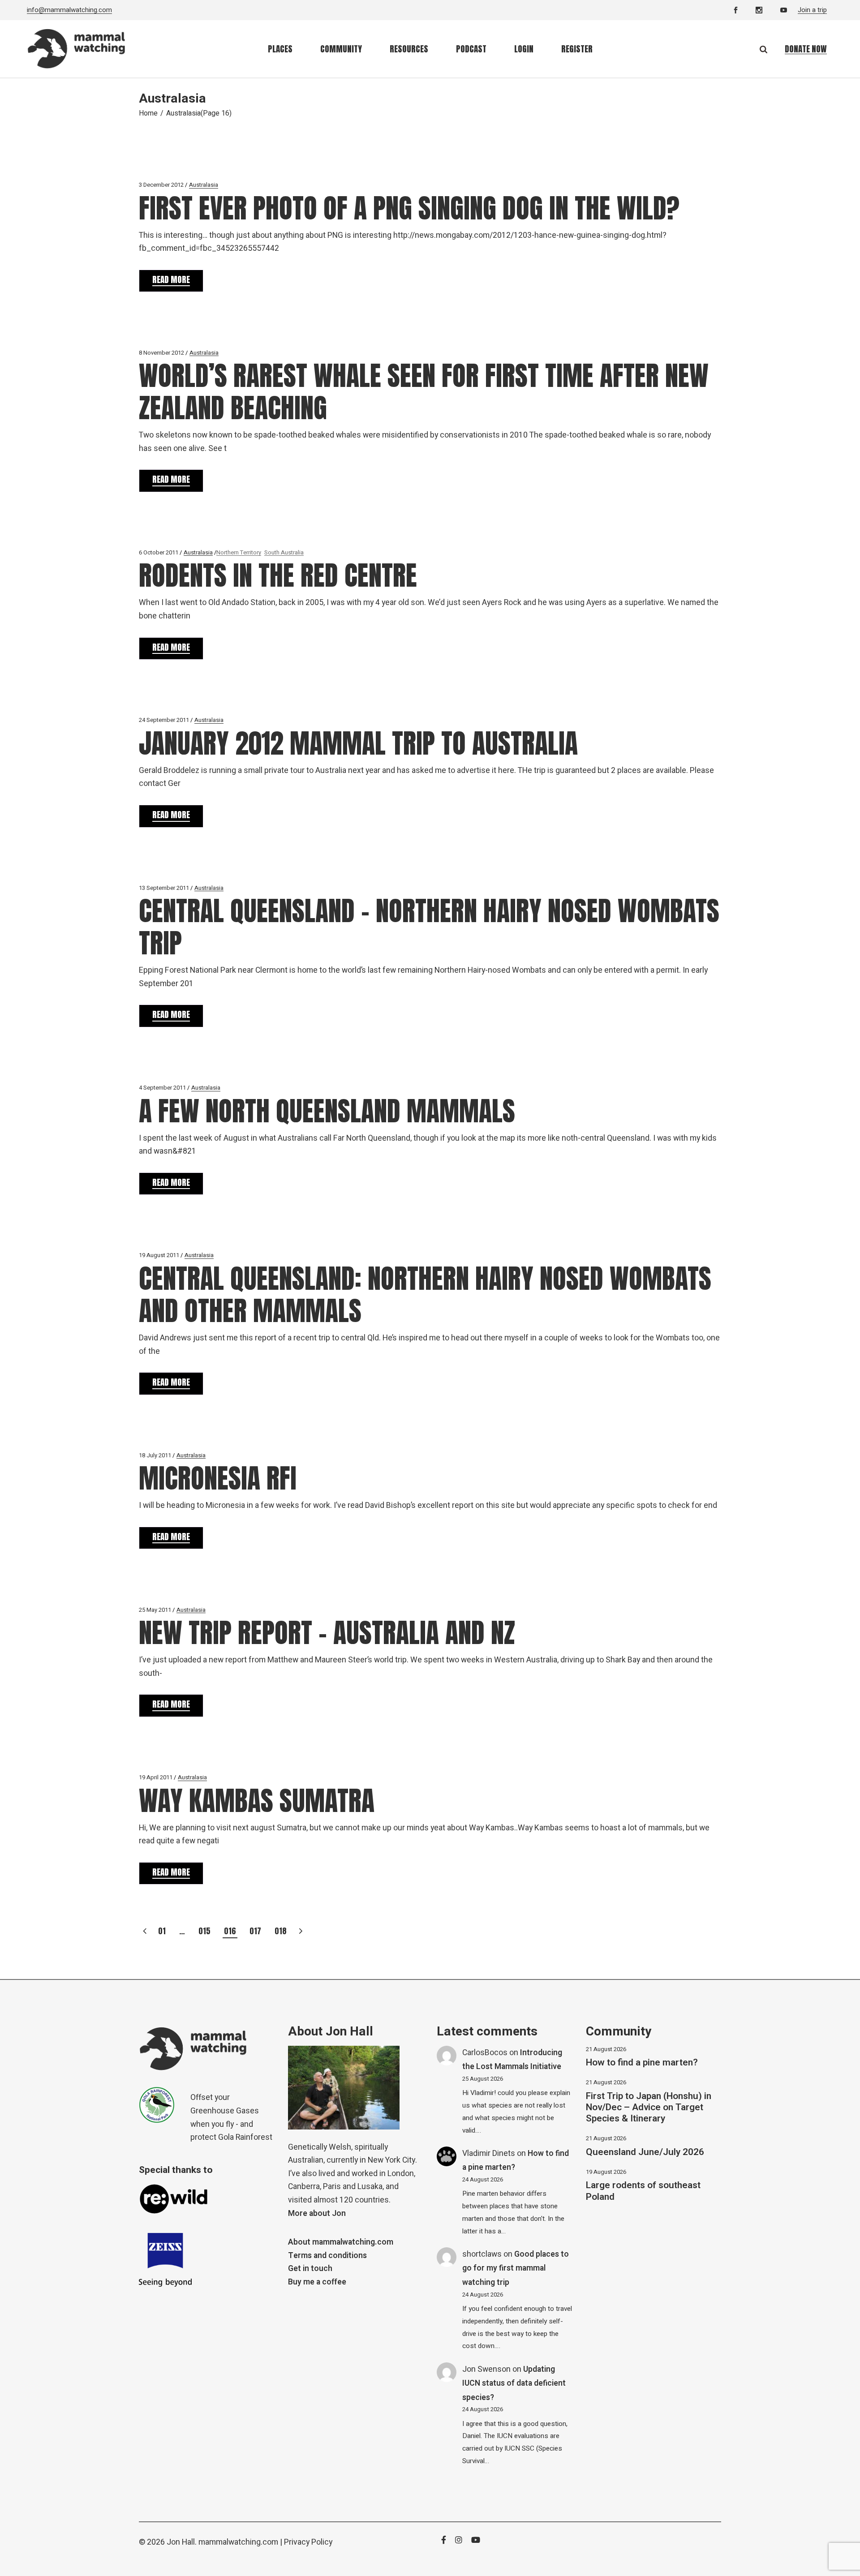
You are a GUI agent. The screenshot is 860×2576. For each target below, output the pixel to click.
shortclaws (482, 2254)
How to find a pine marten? (642, 2063)
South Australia (284, 552)
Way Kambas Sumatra (257, 1801)
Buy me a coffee (317, 2282)
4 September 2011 (162, 1088)
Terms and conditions (327, 2256)
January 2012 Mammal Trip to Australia (358, 743)
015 (204, 1931)
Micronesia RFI (218, 1478)
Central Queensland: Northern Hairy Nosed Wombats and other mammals (425, 1294)
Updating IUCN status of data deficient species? (514, 2383)
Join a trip (812, 10)
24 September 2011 (164, 720)
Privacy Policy (308, 2542)
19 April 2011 (156, 1777)
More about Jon (317, 2213)
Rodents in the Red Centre (278, 575)
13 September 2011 (164, 888)
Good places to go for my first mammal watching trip (516, 2268)
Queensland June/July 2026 (645, 2152)
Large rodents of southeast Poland (643, 2191)
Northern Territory (239, 552)
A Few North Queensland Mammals (327, 1111)
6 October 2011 (159, 552)
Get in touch (310, 2269)
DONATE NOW (806, 49)
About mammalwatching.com (341, 2242)
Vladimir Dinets (489, 2153)
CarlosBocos (485, 2053)
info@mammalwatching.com (69, 10)
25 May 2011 (155, 1610)
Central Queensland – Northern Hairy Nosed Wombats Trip (429, 927)
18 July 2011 (155, 1455)
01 (162, 1931)
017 (255, 1931)
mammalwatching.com (238, 2542)
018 (281, 1931)
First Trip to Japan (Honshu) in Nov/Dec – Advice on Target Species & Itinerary (649, 2107)
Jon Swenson (486, 2369)
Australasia (204, 185)
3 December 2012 (161, 185)
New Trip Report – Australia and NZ (327, 1633)
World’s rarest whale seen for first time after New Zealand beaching (424, 392)
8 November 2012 (161, 353)
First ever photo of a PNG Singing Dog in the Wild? (409, 208)
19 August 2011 (159, 1255)
